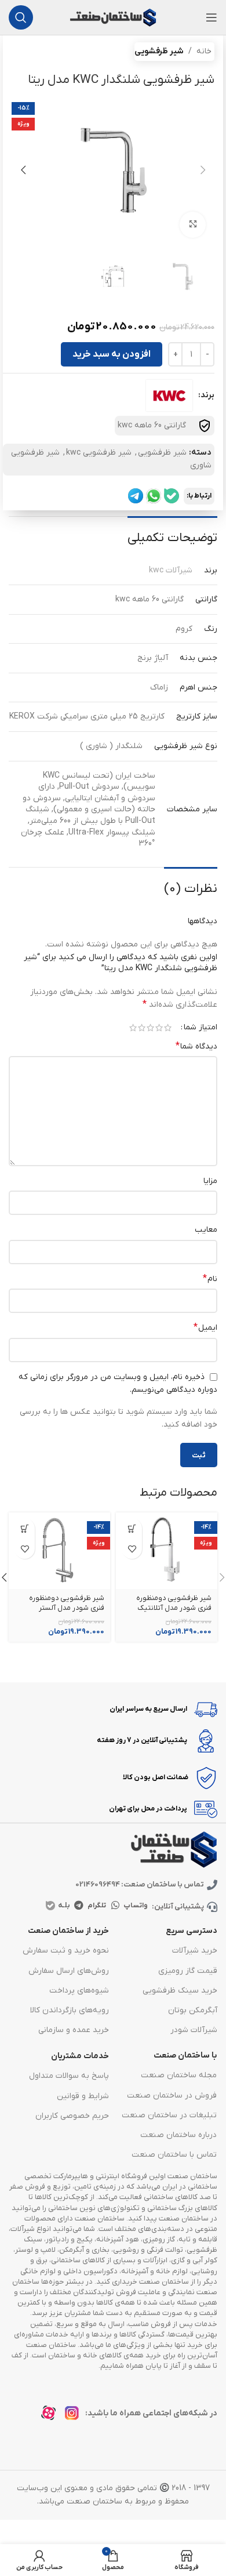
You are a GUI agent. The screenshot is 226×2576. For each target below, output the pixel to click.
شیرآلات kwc (171, 570)
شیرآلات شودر (194, 2030)
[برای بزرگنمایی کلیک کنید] (193, 225)
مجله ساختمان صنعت (179, 2075)
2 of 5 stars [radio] (159, 1028)
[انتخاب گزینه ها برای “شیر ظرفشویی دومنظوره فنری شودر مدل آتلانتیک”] (132, 1528)
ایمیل (205, 1327)
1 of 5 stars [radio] (168, 1028)
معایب (206, 1230)
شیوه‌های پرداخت (79, 1991)
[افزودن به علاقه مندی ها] (132, 1549)
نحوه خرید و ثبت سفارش (66, 1951)
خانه (204, 51)
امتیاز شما (201, 1028)
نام (210, 1279)
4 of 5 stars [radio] (142, 1028)
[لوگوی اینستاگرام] (75, 2416)
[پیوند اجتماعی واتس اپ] (116, 1906)
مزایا (210, 1181)
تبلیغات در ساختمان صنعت (169, 2115)
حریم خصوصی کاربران (72, 2116)
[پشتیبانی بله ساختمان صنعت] (172, 496)
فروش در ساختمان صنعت (172, 2096)
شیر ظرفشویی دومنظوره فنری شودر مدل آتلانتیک (174, 1603)
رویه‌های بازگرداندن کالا (70, 2010)
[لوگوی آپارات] (52, 2416)
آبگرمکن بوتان (193, 2010)
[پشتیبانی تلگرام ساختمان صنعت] (136, 496)
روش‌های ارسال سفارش (69, 1971)
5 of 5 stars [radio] (133, 1028)
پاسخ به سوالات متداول (69, 2076)
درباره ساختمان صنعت (178, 2135)
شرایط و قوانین (83, 2096)
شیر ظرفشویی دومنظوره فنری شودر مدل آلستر (67, 1603)
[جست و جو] (21, 17)
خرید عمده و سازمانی (74, 2030)
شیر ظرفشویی (159, 51)
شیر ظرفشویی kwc (99, 453)
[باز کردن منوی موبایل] (212, 17)
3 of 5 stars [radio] (150, 1028)
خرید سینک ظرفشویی (180, 1991)
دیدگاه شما (196, 1046)
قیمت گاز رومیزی (188, 1971)
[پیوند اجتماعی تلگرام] (79, 1906)
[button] (203, 170)
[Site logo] (113, 17)
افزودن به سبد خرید (112, 354)
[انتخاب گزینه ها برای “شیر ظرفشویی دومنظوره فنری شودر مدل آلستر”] (25, 1528)
